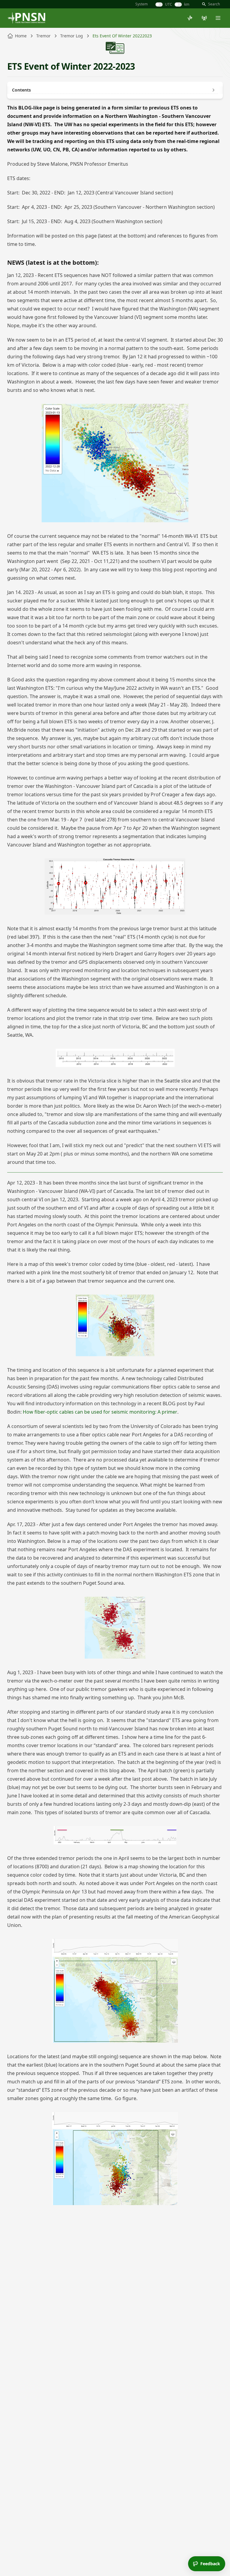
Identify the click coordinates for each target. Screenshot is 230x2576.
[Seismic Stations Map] (204, 18)
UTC (169, 4)
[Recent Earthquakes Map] (190, 18)
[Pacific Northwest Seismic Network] (26, 18)
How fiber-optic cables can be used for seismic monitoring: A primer (100, 1412)
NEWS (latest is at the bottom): (53, 262)
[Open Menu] (218, 18)
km (187, 4)
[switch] (159, 4)
